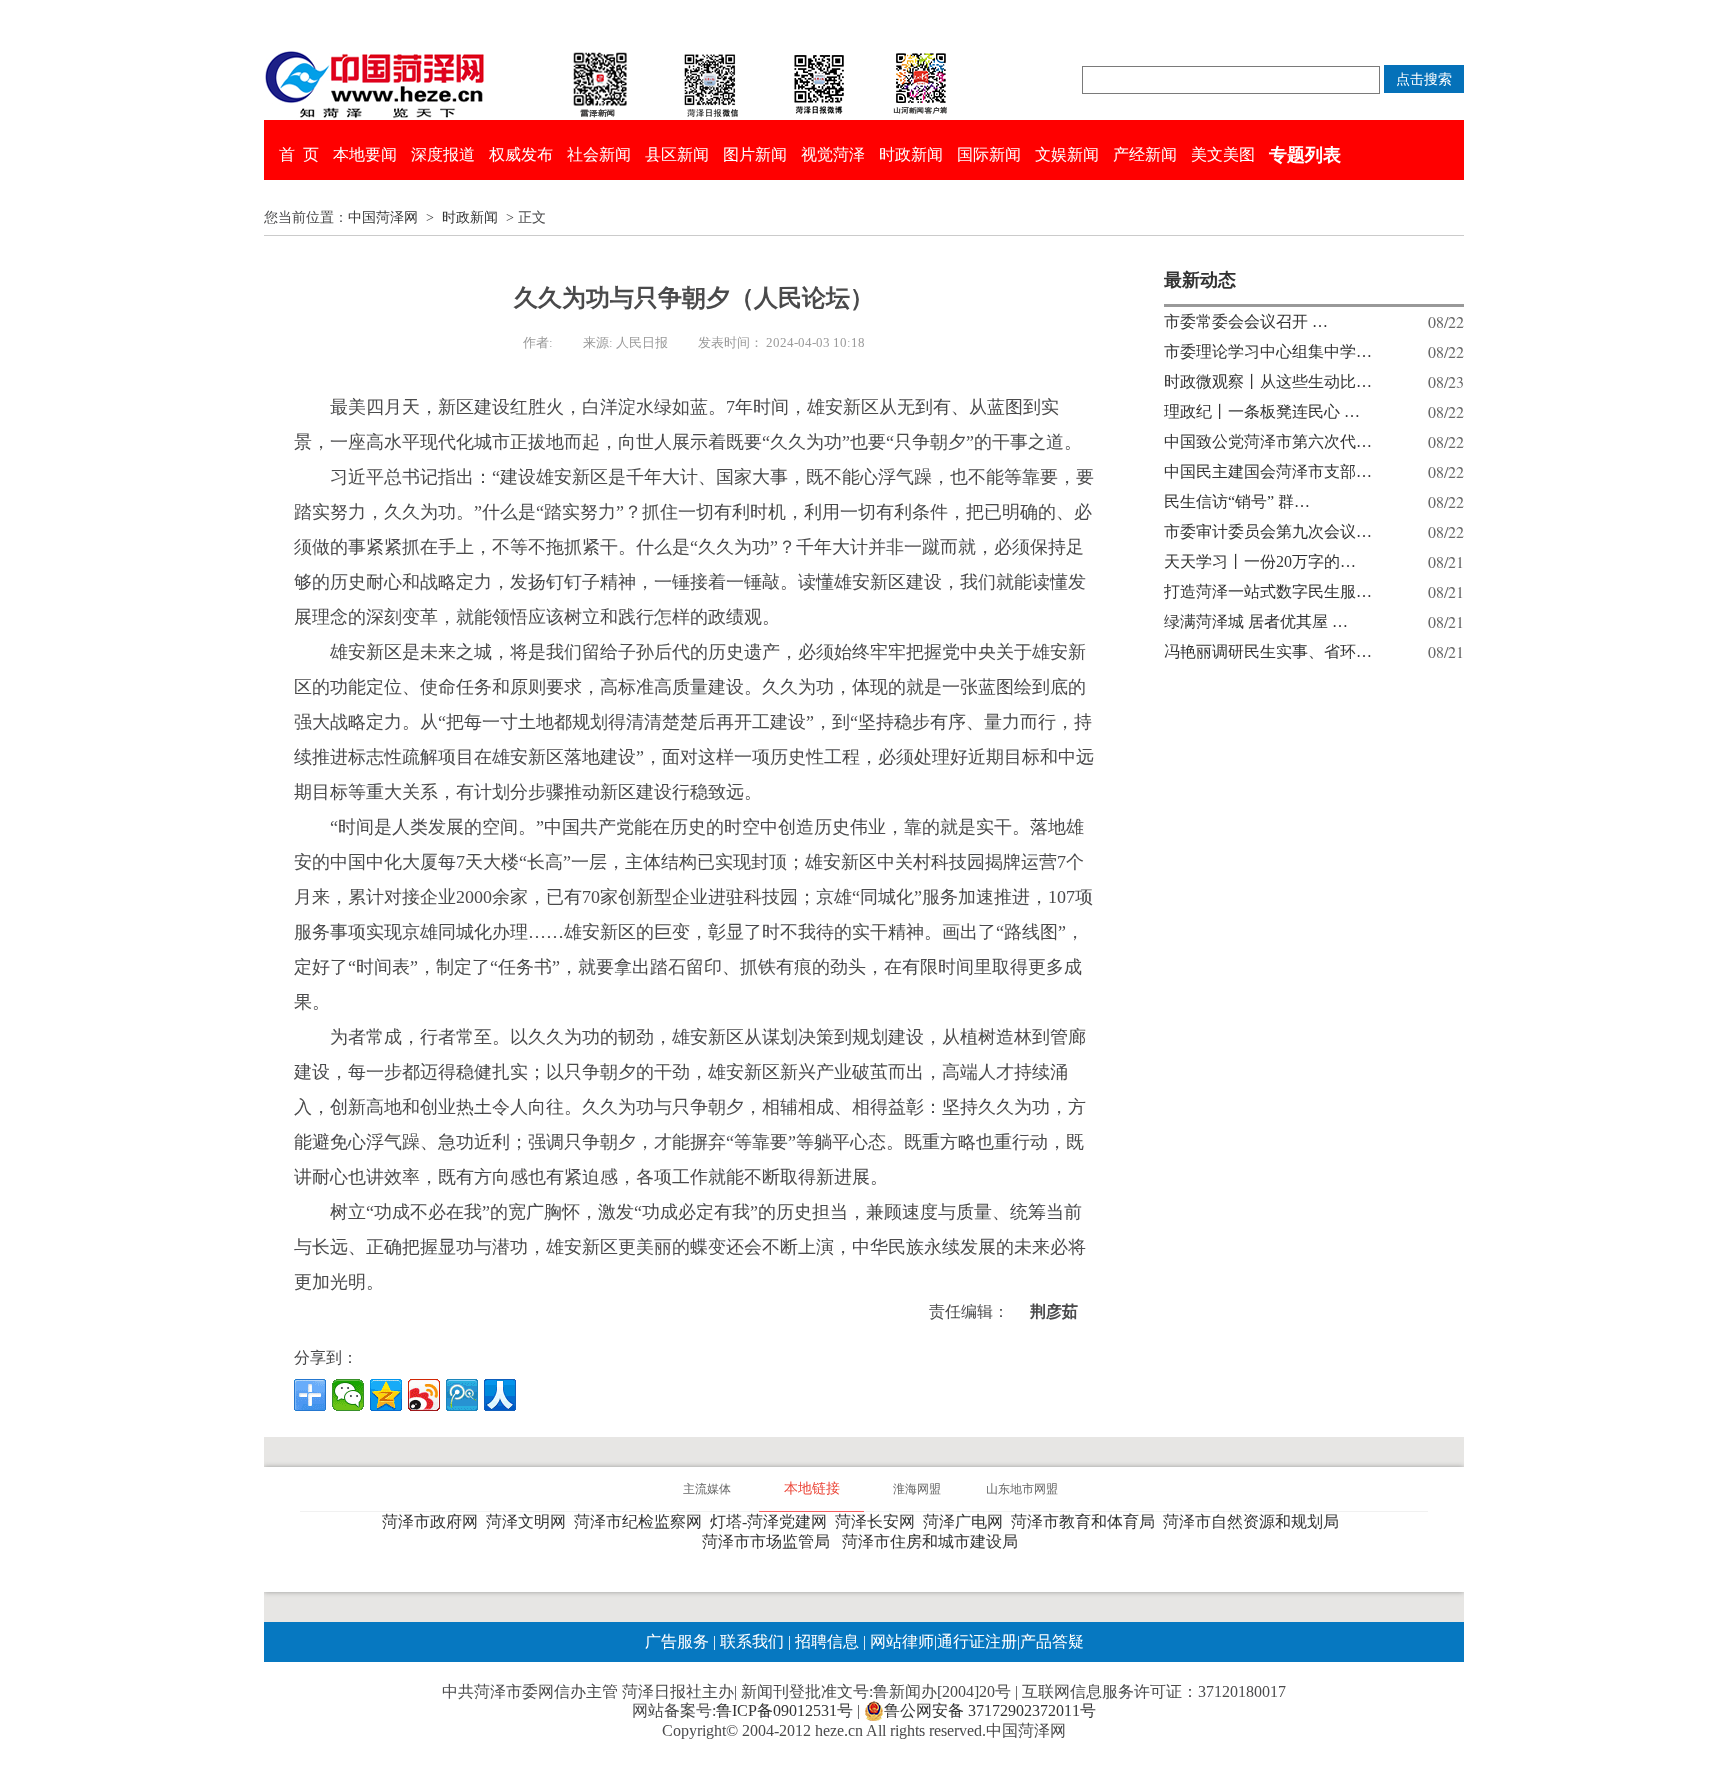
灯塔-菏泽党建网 (772, 1521)
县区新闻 (677, 154)
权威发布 (521, 154)
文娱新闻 (1067, 154)
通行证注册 (977, 1641)
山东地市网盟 (1022, 1489)
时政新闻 (911, 154)
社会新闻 (599, 154)
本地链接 (812, 1488)
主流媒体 (707, 1489)
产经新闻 (1145, 154)
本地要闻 (365, 154)
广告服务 (677, 1641)
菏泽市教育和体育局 (1087, 1521)
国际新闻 (989, 154)
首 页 (299, 154)
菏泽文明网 (530, 1521)
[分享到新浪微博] (424, 1395)
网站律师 (900, 1641)
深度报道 (443, 154)
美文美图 (1223, 154)
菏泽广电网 (967, 1521)
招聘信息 (827, 1641)
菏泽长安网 (879, 1521)
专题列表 (1305, 155)
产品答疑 (1052, 1641)
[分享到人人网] (500, 1395)
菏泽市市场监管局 (770, 1541)
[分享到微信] (348, 1395)
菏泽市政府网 (434, 1521)
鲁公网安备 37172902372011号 (990, 1710)
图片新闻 (755, 154)
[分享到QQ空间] (386, 1395)
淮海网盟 (917, 1489)
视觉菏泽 (833, 154)
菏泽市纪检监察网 (642, 1521)
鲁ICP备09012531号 (784, 1710)
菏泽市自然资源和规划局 (1255, 1521)
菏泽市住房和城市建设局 (934, 1541)
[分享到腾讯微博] (462, 1395)
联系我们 (752, 1641)
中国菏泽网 (383, 217)
